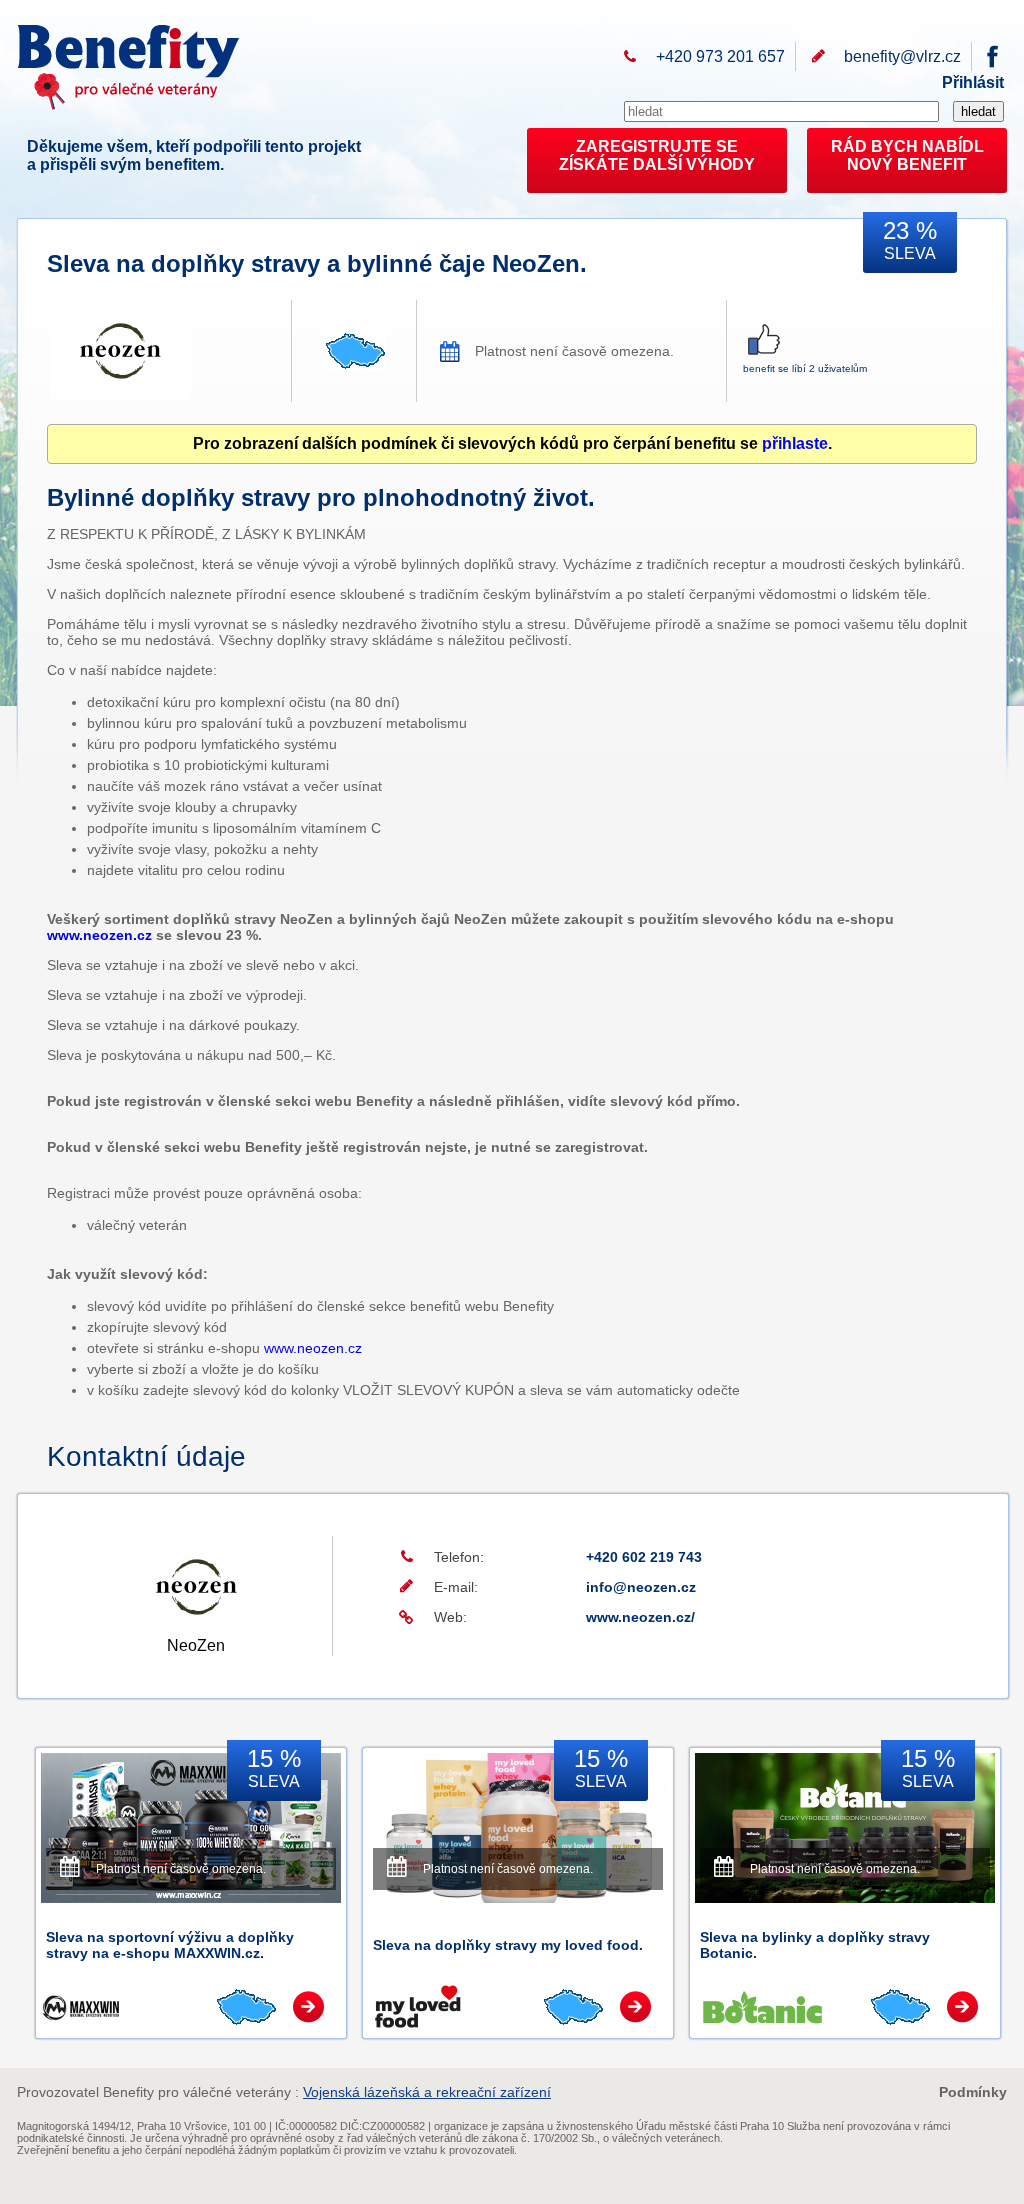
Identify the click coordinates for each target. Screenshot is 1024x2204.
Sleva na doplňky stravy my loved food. (508, 1945)
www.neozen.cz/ (640, 1617)
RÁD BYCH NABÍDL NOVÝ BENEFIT (907, 155)
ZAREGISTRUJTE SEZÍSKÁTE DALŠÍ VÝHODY (657, 155)
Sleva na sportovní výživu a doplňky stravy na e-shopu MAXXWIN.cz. (170, 1945)
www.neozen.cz (99, 935)
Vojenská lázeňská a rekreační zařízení (427, 2092)
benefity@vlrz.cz (902, 56)
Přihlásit (973, 82)
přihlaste (795, 443)
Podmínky (973, 2092)
